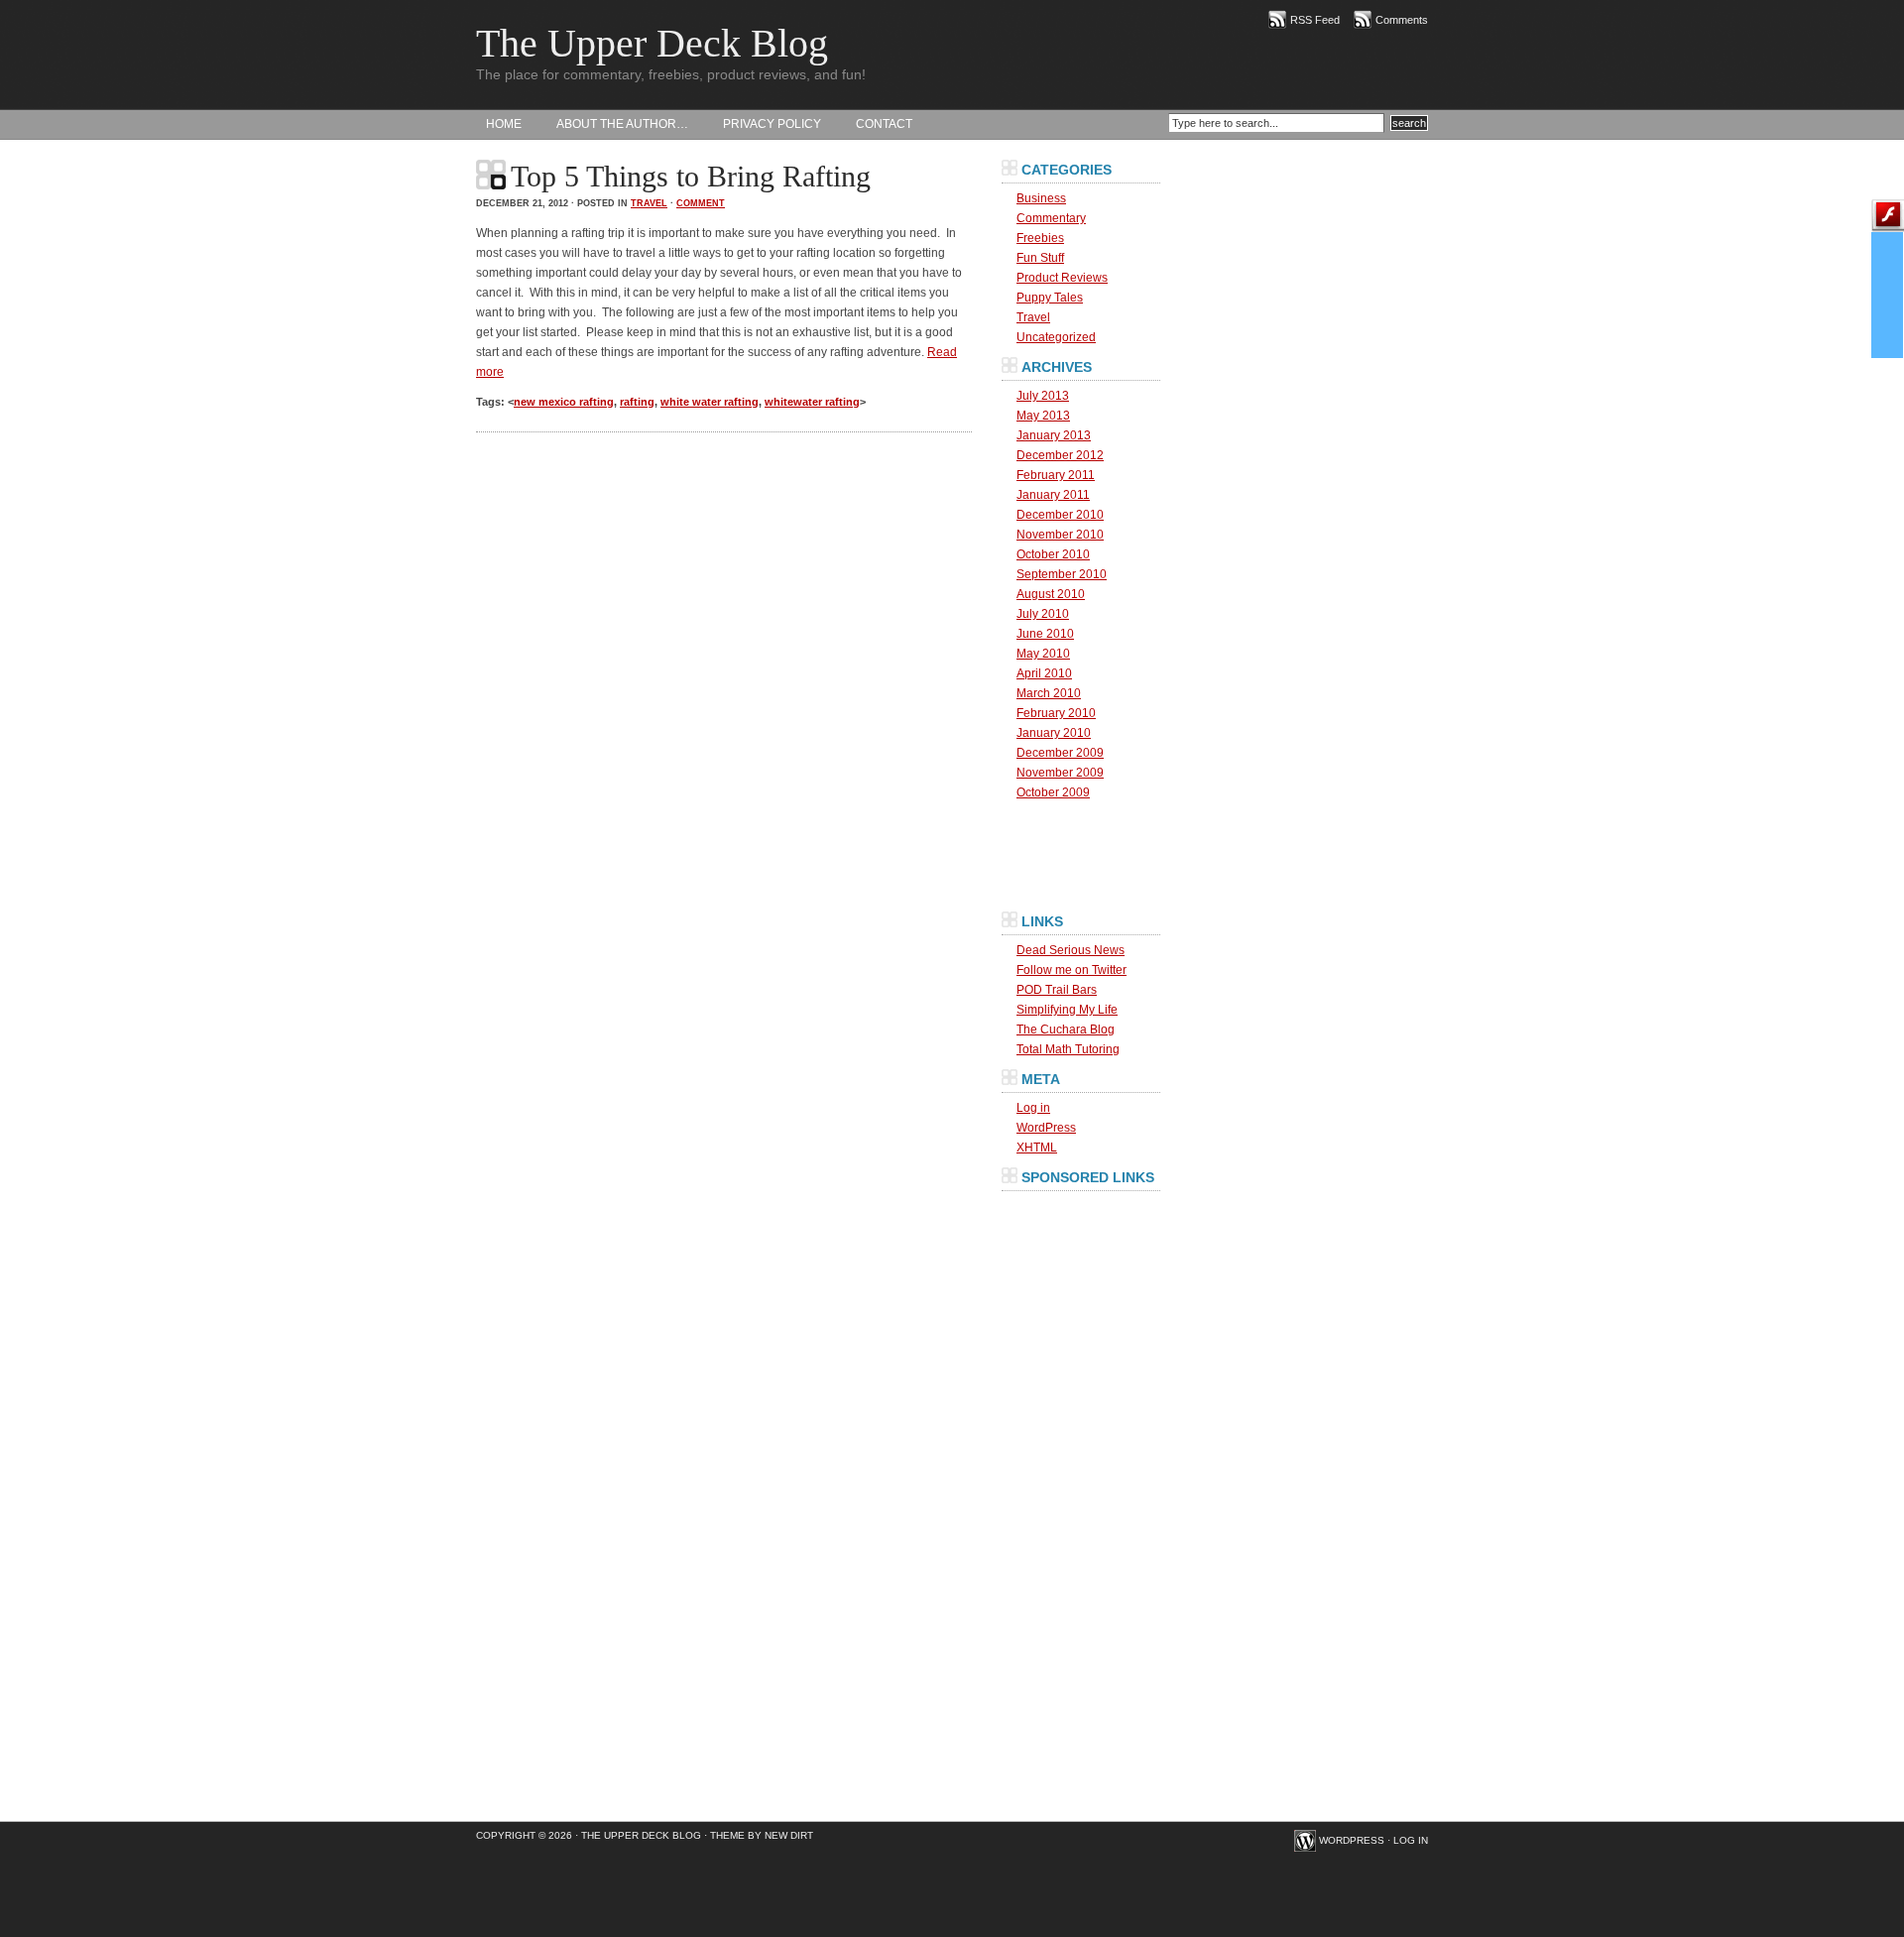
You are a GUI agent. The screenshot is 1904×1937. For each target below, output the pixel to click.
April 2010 (1044, 673)
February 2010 (1056, 713)
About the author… (622, 124)
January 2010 (1054, 733)
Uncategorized (1056, 337)
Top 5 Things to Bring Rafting (691, 176)
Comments (1402, 20)
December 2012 (1060, 455)
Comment (701, 203)
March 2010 (1049, 693)
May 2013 (1043, 416)
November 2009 (1060, 773)
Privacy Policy (772, 124)
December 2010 (1060, 515)
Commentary (1051, 218)
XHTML (1037, 1148)
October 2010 (1053, 554)
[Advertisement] (1081, 1494)
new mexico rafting (564, 402)
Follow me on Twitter (1071, 970)
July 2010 (1043, 614)
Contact (884, 124)
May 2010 (1043, 654)
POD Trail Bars (1057, 990)
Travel (649, 203)
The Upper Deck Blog (652, 43)
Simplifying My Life (1067, 1010)
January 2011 (1053, 495)
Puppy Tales (1050, 298)
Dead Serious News (1071, 950)
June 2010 (1045, 634)
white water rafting (710, 402)
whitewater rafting (812, 402)
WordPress (1046, 1128)
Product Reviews (1062, 278)
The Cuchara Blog (1066, 1029)
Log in (1033, 1108)
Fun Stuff (1040, 258)
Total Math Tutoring (1068, 1049)
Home (504, 124)
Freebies (1040, 238)
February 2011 (1056, 475)
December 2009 (1060, 753)
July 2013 (1043, 396)
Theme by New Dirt (762, 1835)
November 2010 (1060, 535)
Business (1041, 198)
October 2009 (1053, 792)
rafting (637, 402)
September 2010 (1062, 574)
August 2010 (1051, 594)
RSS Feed (1315, 20)
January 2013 (1054, 435)
